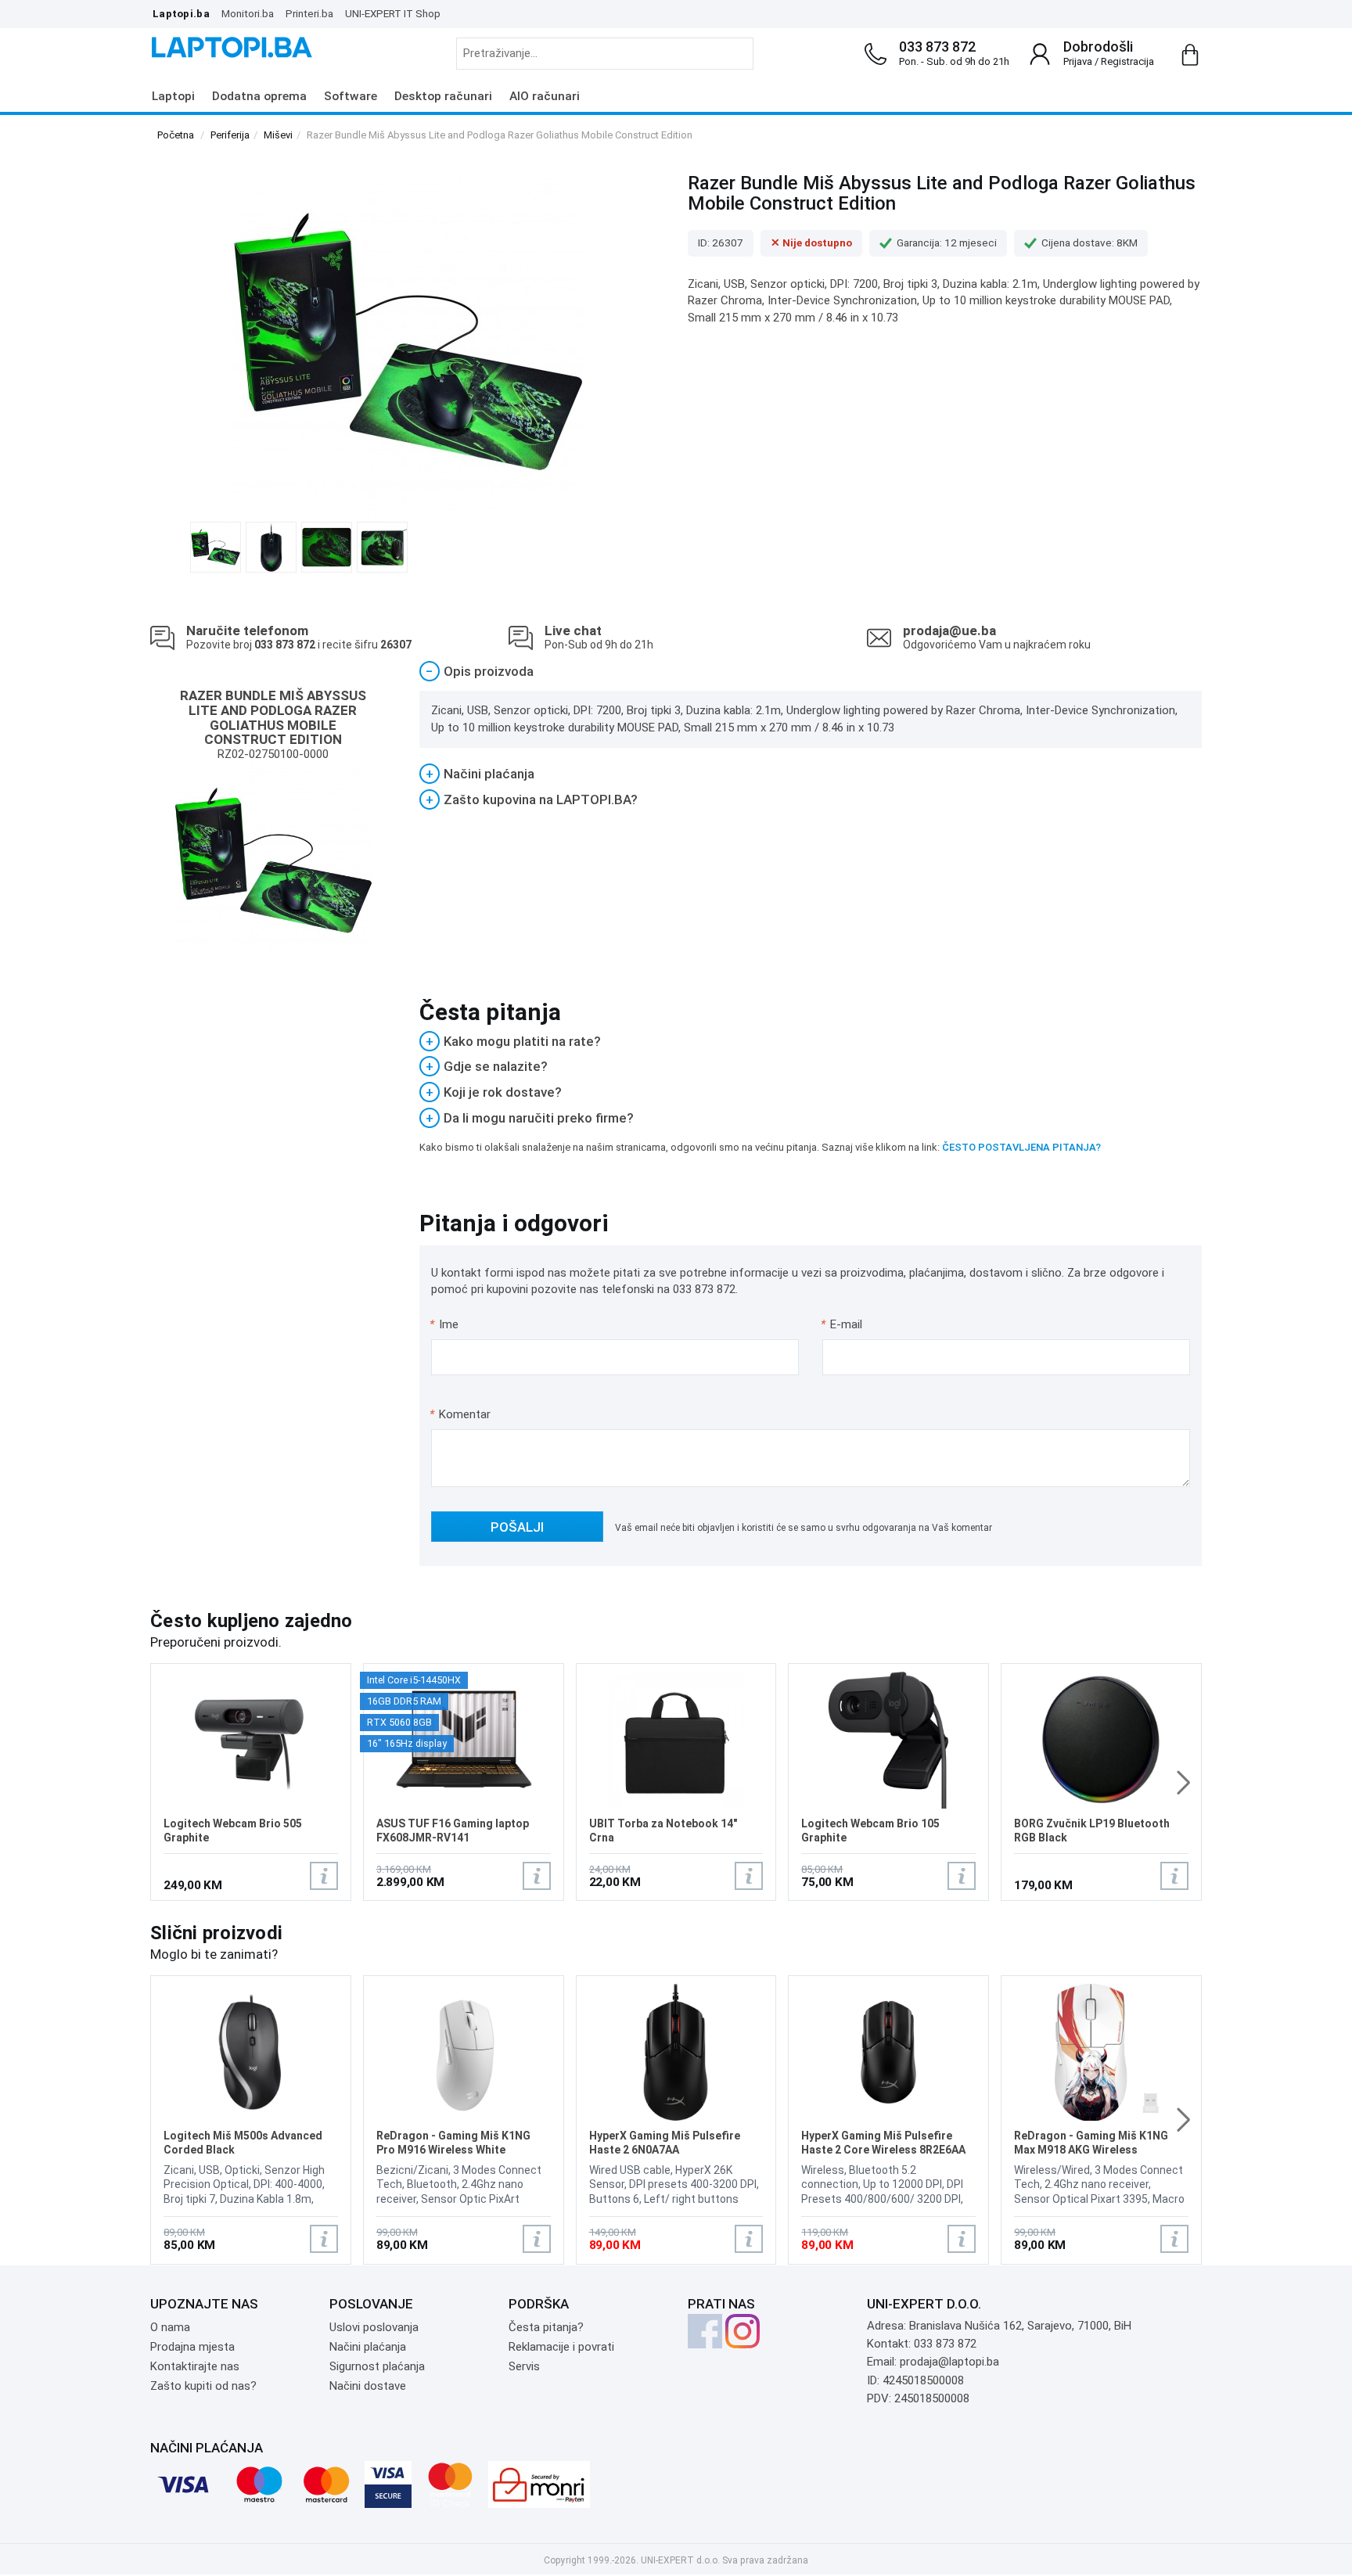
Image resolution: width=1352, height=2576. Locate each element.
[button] (1183, 1783)
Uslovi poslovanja (374, 2327)
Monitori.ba (248, 13)
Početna (176, 135)
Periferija (230, 135)
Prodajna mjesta (192, 2347)
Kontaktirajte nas (195, 2366)
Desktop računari (443, 96)
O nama (170, 2327)
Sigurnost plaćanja (377, 2366)
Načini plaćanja (368, 2347)
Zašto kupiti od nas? (203, 2386)
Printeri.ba (309, 13)
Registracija (1127, 61)
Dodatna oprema (259, 96)
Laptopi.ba (181, 13)
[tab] (811, 672)
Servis (524, 2366)
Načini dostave (368, 2386)
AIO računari (545, 96)
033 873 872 (937, 47)
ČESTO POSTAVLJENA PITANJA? (1021, 1147)
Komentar (460, 1414)
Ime (445, 1324)
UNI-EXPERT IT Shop (393, 13)
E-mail (842, 1324)
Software (351, 96)
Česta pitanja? (546, 2327)
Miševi (278, 135)
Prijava (1078, 61)
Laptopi (173, 96)
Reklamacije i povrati (561, 2347)
